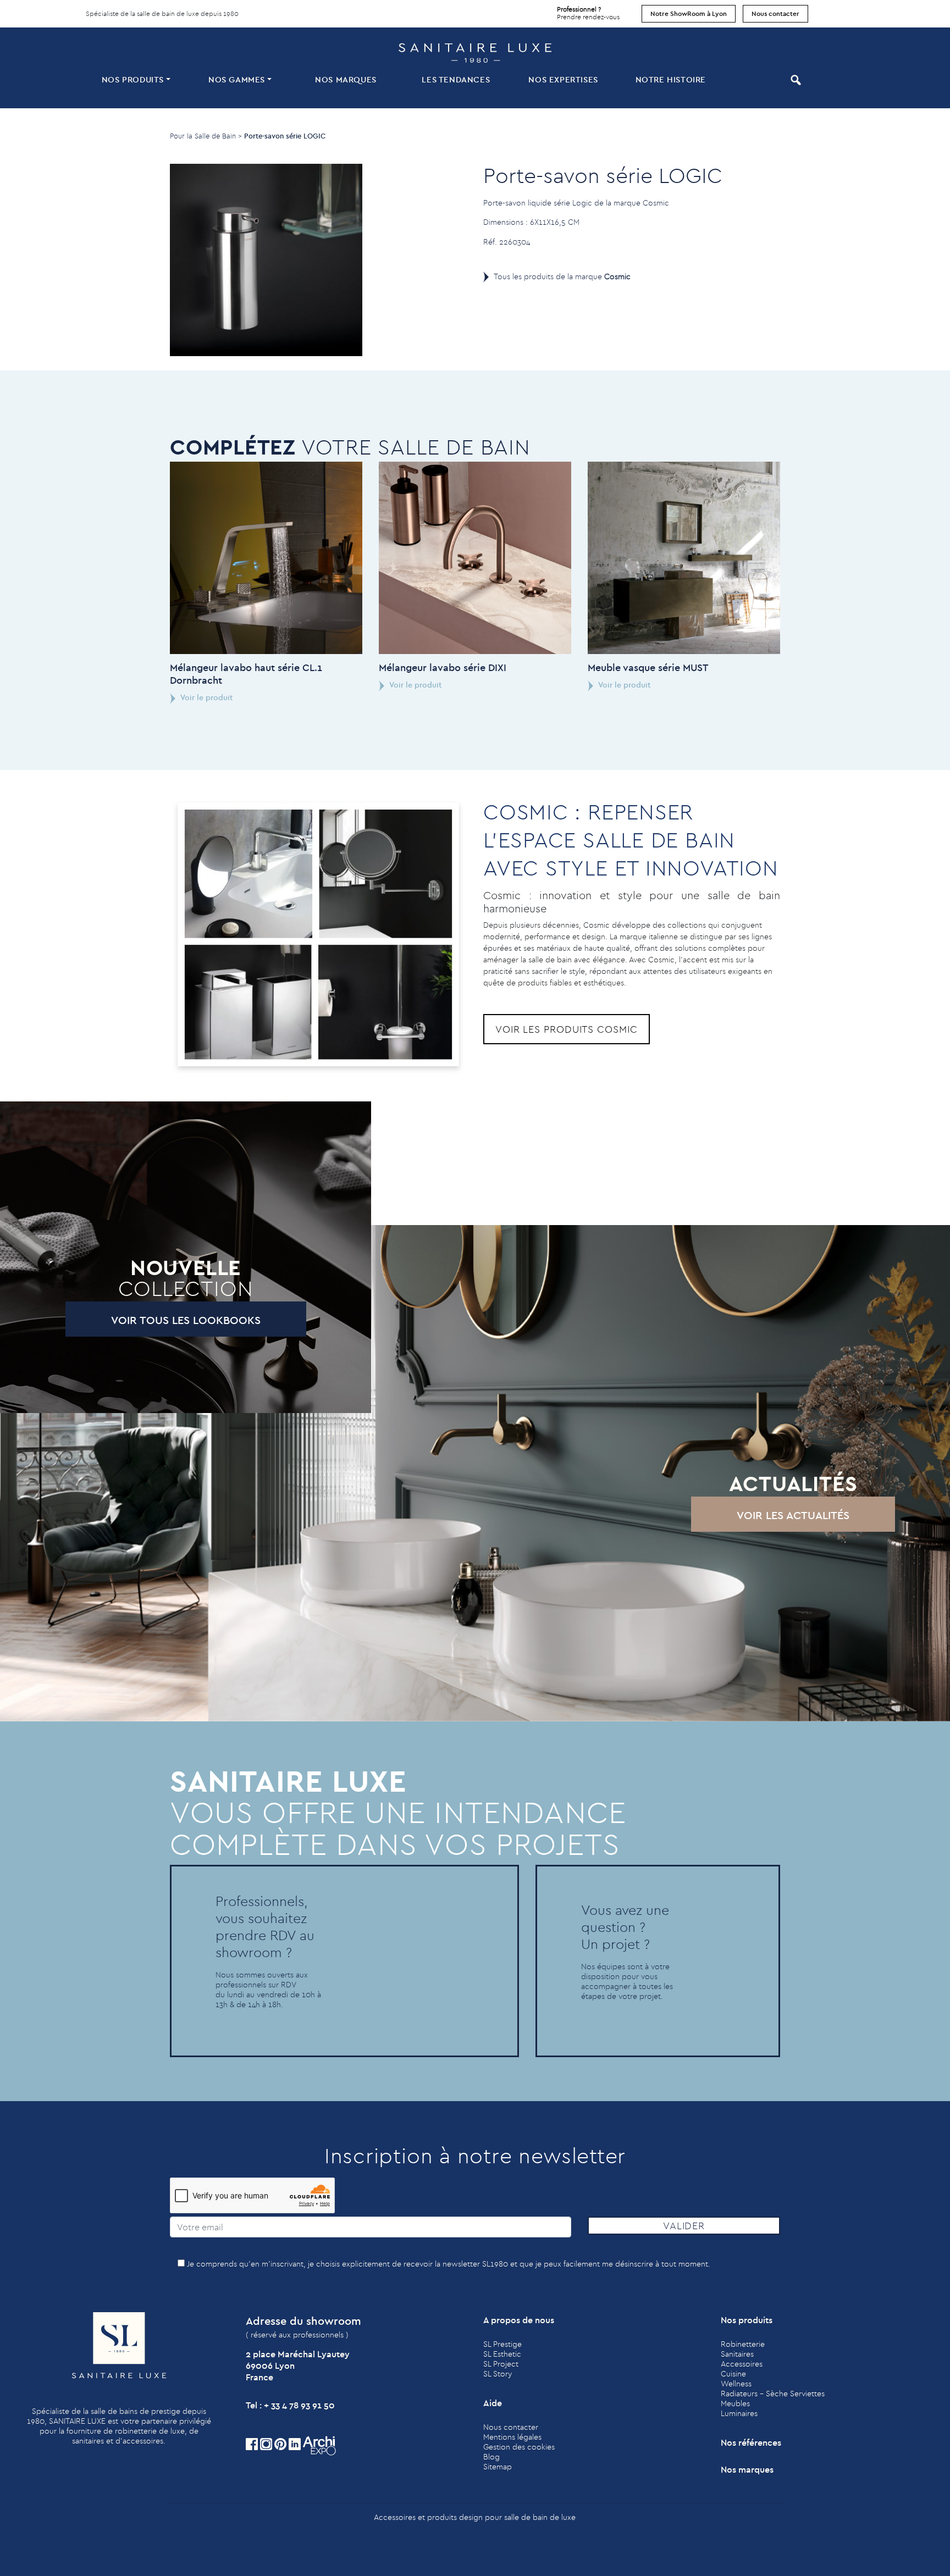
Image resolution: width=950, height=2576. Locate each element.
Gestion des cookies (519, 2447)
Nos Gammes (237, 79)
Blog (491, 2457)
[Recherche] (794, 80)
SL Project (501, 2364)
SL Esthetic (502, 2354)
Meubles (735, 2403)
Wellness (736, 2384)
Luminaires (739, 2413)
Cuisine (733, 2374)
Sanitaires (737, 2354)
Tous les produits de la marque (562, 276)
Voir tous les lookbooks (186, 1320)
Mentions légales (512, 2437)
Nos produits (133, 79)
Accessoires (742, 2364)
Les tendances (456, 79)
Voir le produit (206, 697)
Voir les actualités (793, 1515)
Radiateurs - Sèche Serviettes (773, 2394)
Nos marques (346, 79)
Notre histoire (671, 79)
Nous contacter (775, 13)
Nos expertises (563, 79)
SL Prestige (502, 2344)
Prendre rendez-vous (588, 13)
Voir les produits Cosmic (567, 1029)
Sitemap (498, 2467)
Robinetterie (743, 2344)
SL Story (498, 2374)
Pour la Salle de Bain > (206, 136)
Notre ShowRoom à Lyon (689, 13)
